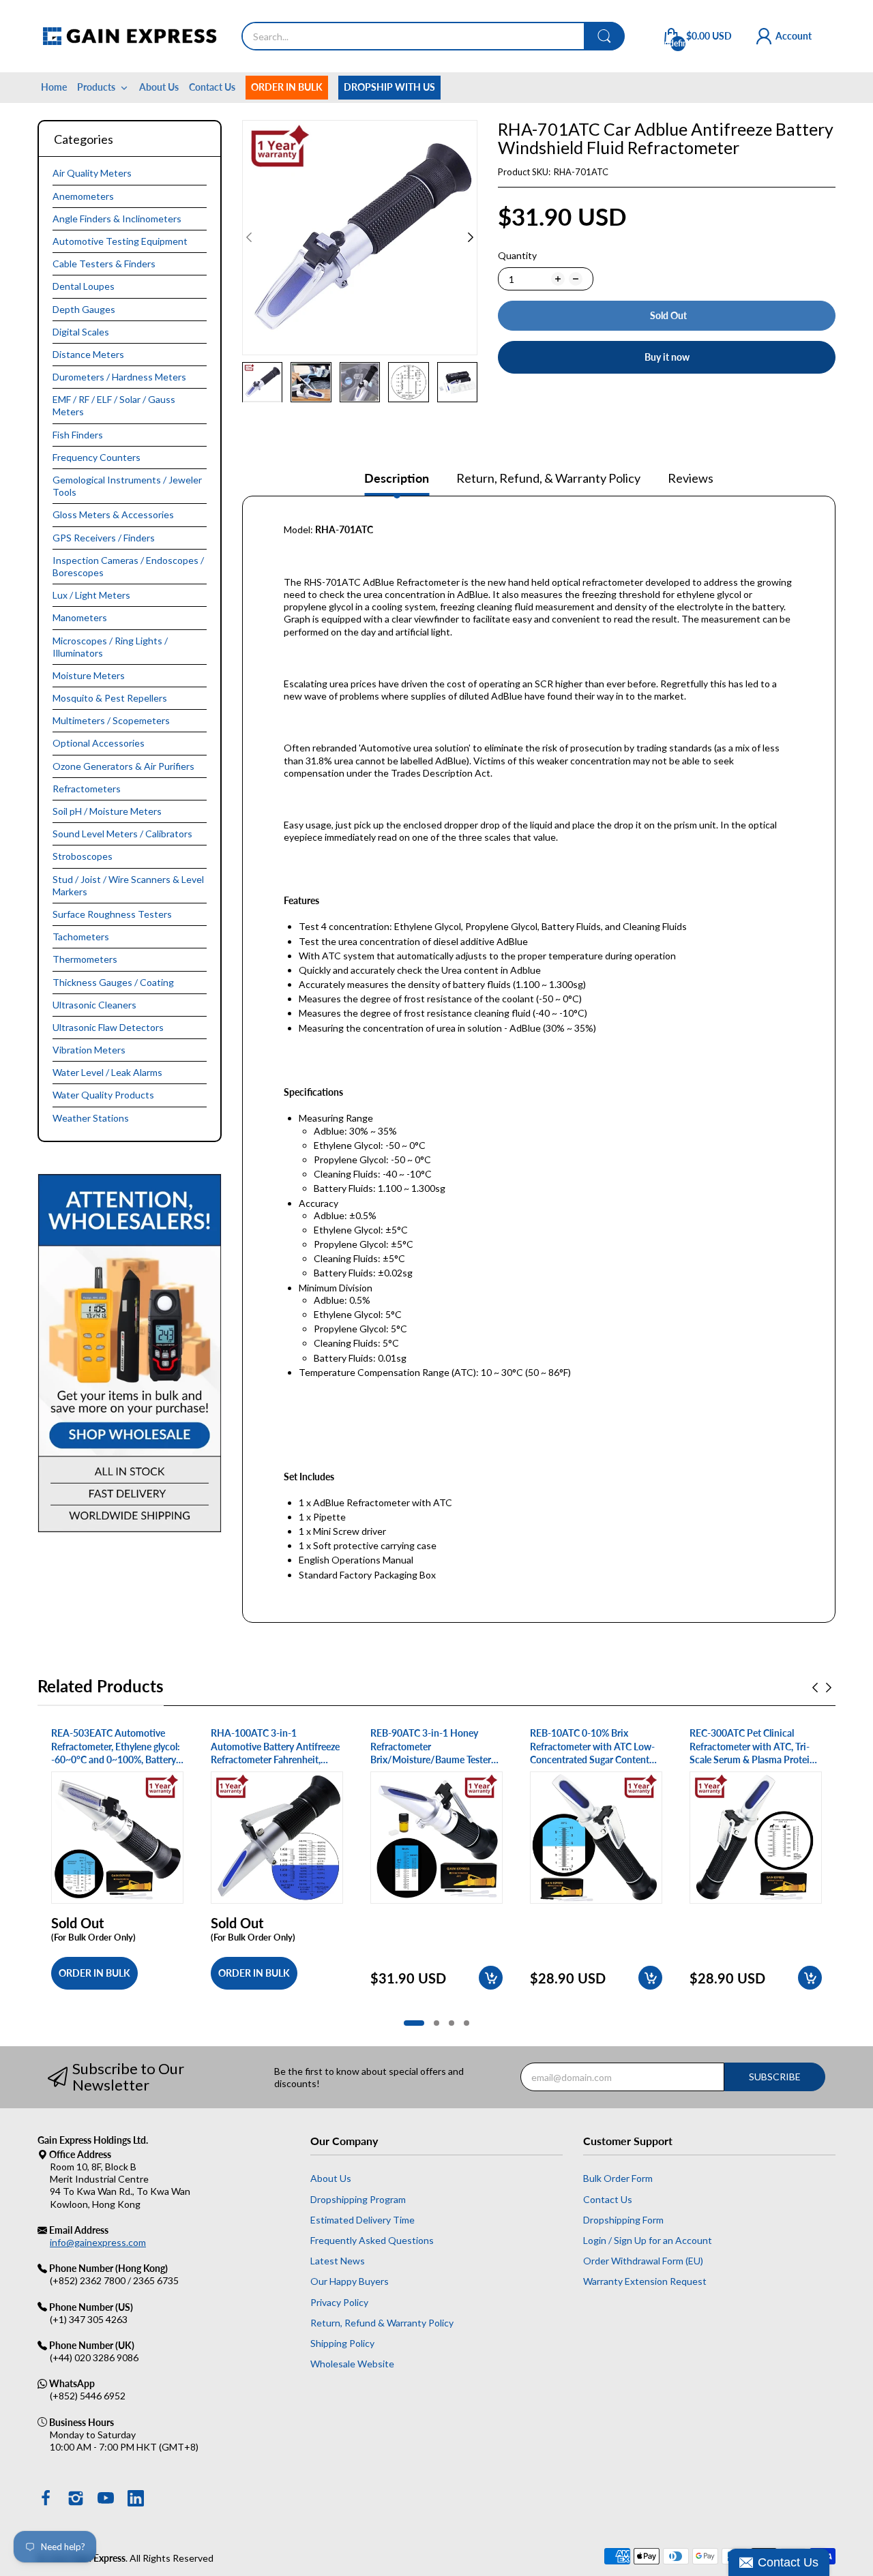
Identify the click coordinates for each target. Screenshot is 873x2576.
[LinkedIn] (136, 2500)
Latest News (338, 2261)
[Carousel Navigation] (822, 1688)
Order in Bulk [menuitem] (287, 87)
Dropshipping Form (623, 2220)
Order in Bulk (94, 1973)
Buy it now (667, 357)
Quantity (517, 255)
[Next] (249, 237)
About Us (331, 2178)
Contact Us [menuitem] (212, 87)
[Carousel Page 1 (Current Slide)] (414, 2023)
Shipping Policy (342, 2343)
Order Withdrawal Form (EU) (643, 2261)
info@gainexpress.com (98, 2242)
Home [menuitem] (54, 87)
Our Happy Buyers (350, 2281)
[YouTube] (106, 2500)
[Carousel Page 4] (467, 2023)
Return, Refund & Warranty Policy (382, 2323)
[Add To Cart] (491, 1978)
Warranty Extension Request (645, 2281)
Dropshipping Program (358, 2199)
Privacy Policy (339, 2302)
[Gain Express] (129, 36)
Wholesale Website (352, 2364)
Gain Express (99, 2558)
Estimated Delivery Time (362, 2220)
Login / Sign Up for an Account (648, 2240)
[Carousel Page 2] (436, 2023)
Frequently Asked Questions (372, 2240)
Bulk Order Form (618, 2178)
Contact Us (608, 2199)
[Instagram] (76, 2500)
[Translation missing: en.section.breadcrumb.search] (604, 36)
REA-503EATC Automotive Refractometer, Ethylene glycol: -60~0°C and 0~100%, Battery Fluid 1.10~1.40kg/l (116, 1747)
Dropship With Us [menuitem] (389, 87)
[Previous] (471, 237)
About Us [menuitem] (159, 87)
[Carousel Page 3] (452, 2023)
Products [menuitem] (96, 87)
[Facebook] (46, 2500)
